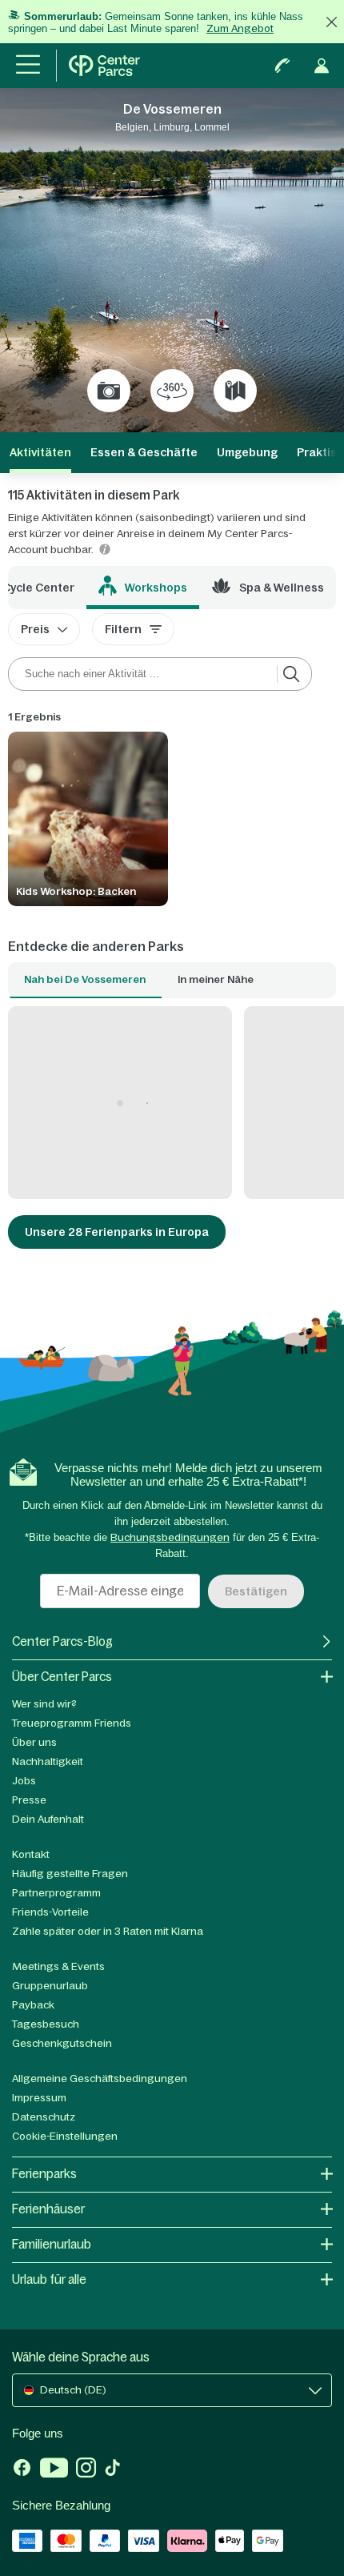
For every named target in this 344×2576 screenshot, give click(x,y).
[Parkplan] (235, 391)
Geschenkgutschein (62, 2043)
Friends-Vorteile (50, 1912)
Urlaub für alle (49, 2279)
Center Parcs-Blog (62, 1641)
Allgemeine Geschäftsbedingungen (100, 2078)
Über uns (34, 1742)
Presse (29, 1800)
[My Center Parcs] (322, 66)
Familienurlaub (52, 2244)
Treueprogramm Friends (72, 1723)
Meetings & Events (58, 1966)
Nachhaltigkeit (48, 1761)
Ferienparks (44, 2174)
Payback (33, 2005)
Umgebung (247, 452)
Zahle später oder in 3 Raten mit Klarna (108, 1931)
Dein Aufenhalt (48, 1819)
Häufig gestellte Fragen (70, 1874)
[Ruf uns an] (282, 66)
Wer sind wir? (44, 1704)
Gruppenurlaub (50, 1986)
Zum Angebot (240, 28)
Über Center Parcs (62, 1677)
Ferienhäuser (48, 2209)
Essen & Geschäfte (144, 452)
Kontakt (31, 1854)
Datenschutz (44, 2117)
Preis (35, 629)
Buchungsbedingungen (170, 1537)
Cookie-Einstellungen (65, 2136)
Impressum (39, 2098)
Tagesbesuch (46, 2024)
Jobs (24, 1781)
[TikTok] (112, 2470)
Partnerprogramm (56, 1893)
